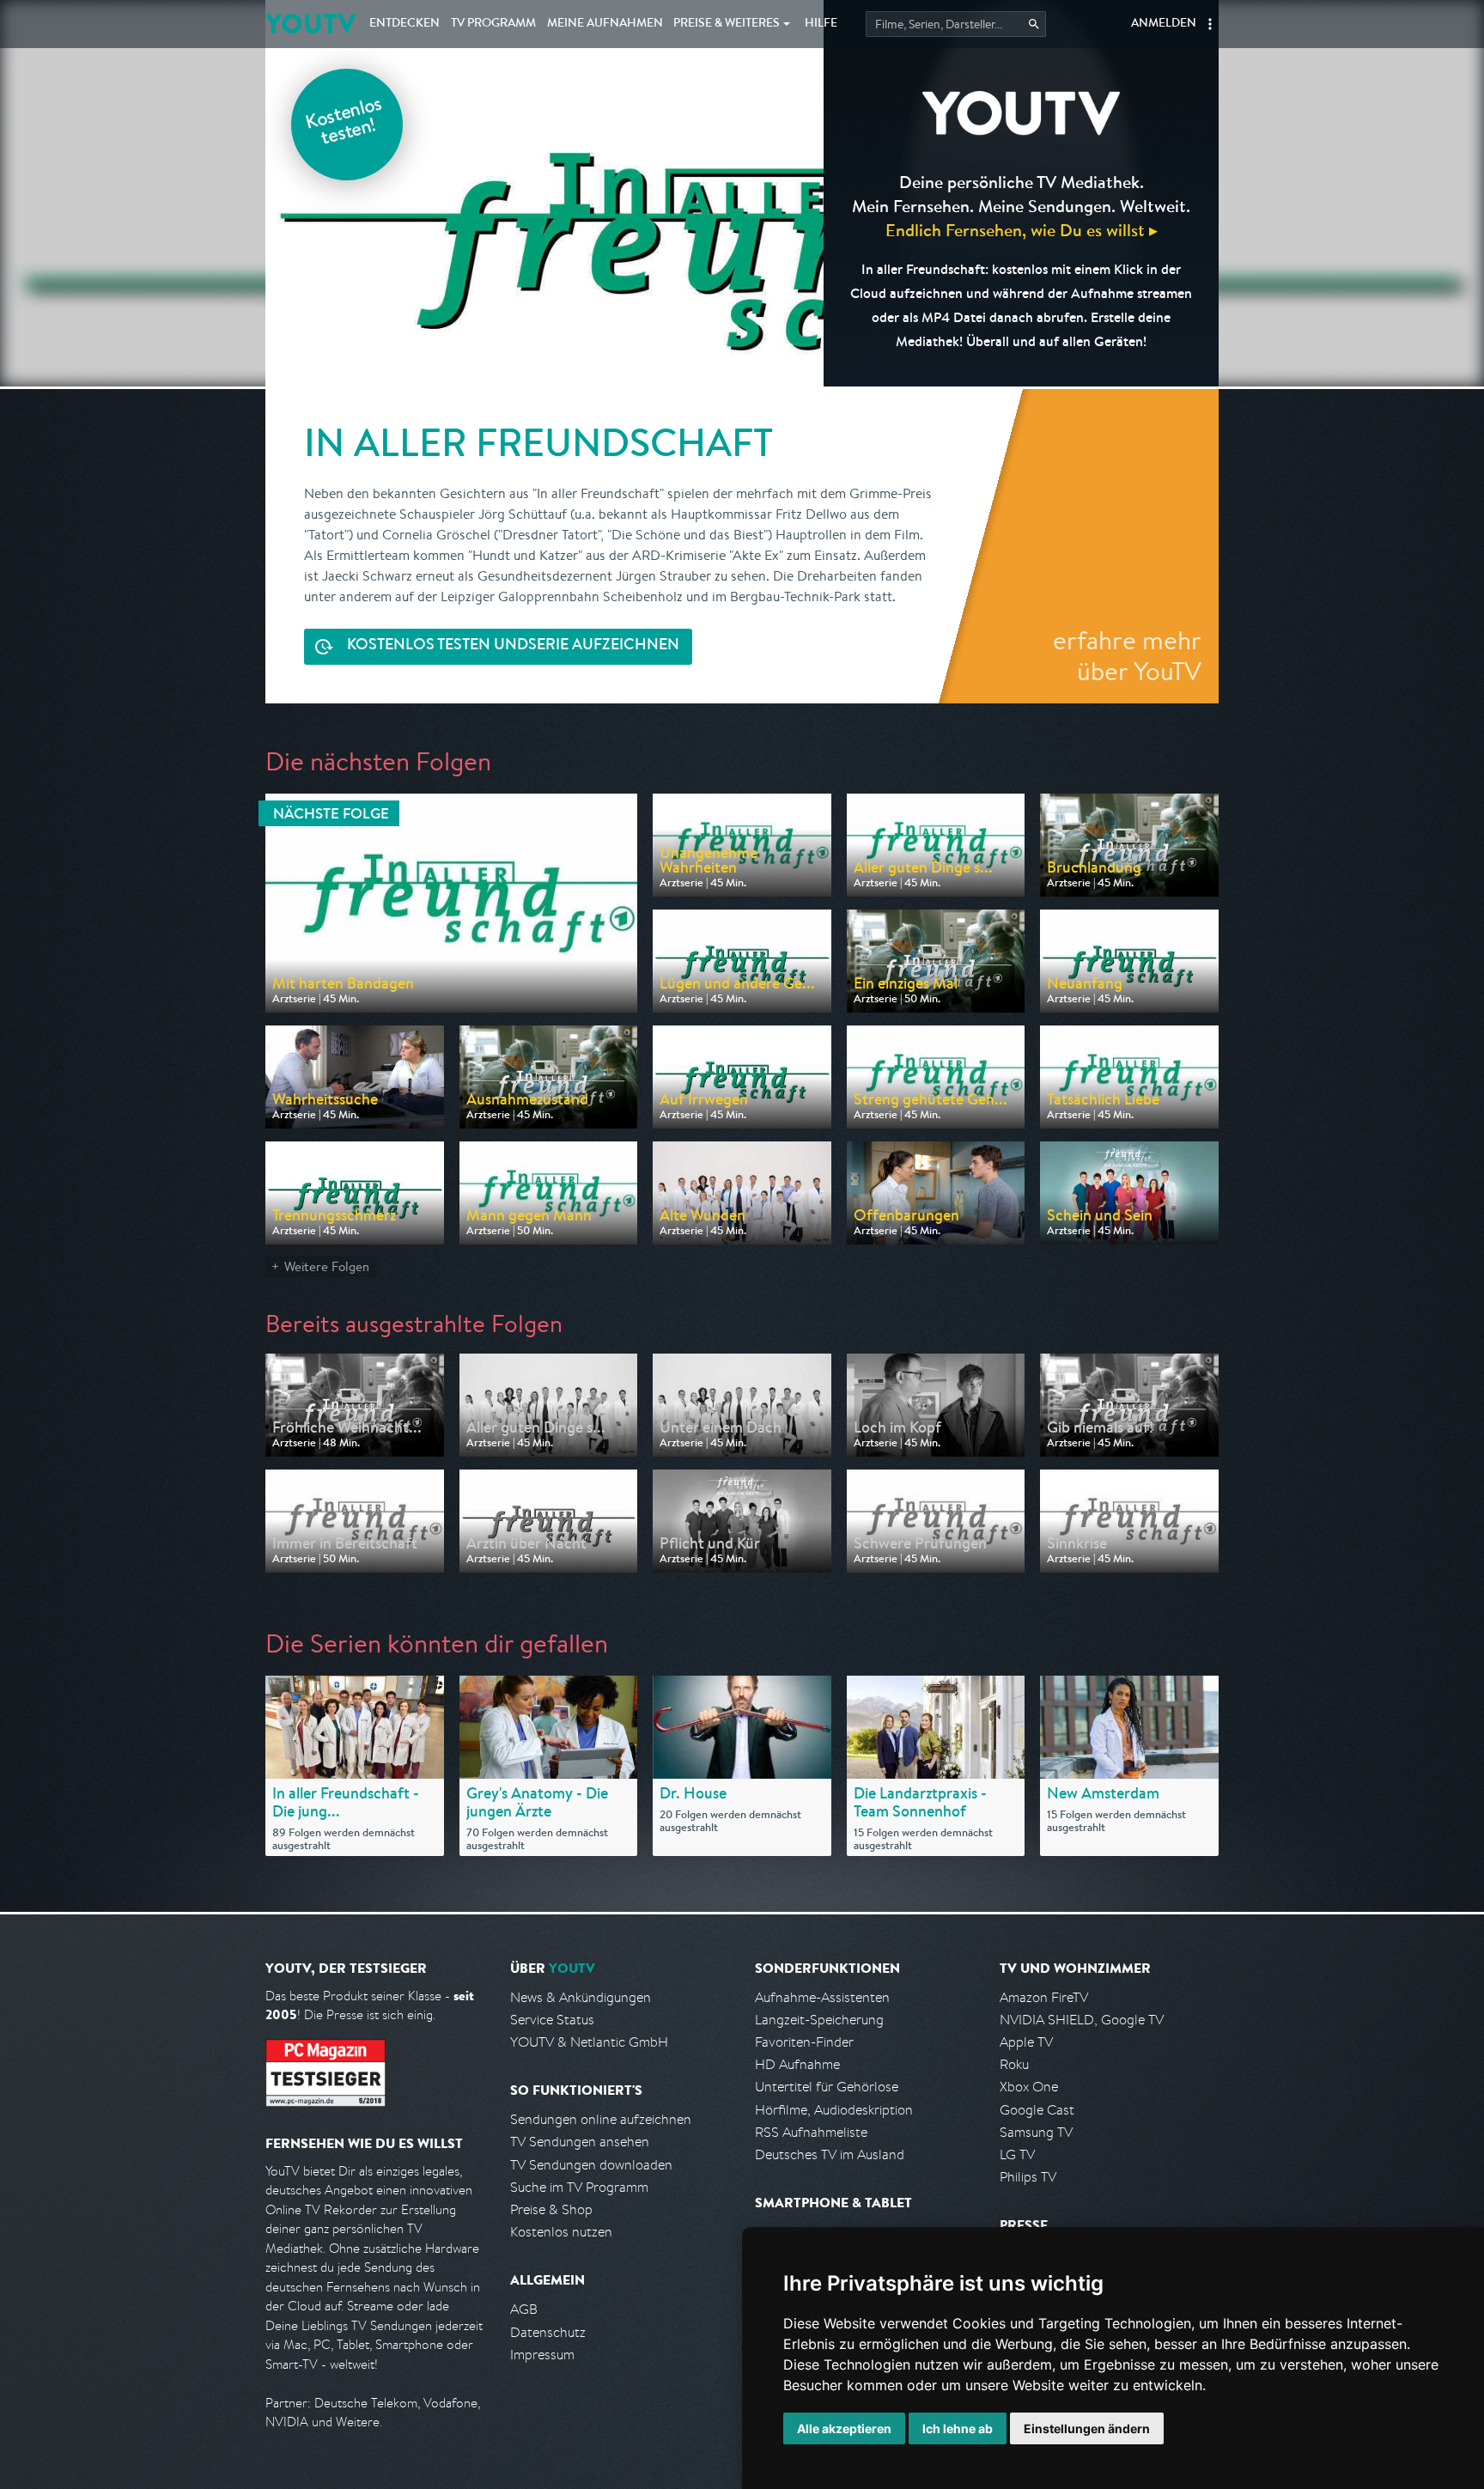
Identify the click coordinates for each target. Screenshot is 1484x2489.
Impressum (542, 2355)
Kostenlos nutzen (561, 2232)
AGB (524, 2309)
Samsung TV (1036, 2132)
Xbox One (1029, 2087)
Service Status (552, 2020)
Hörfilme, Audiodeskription (834, 2110)
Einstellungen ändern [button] (1087, 2428)
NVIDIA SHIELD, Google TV (1082, 2020)
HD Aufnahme (797, 2064)
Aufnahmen (605, 24)
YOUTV (310, 24)
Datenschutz (548, 2332)
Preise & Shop (551, 2209)
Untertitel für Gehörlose (827, 2087)
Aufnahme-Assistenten (822, 1997)
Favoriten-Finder (804, 2042)
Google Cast (1037, 2110)
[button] (1210, 24)
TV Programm (493, 24)
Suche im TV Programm (579, 2187)
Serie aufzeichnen (513, 646)
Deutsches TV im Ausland (830, 2154)
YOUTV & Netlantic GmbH (589, 2042)
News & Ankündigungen (581, 1997)
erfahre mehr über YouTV (1127, 655)
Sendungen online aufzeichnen (601, 2119)
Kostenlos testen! (344, 123)
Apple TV (1026, 2042)
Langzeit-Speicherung (819, 2020)
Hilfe (821, 24)
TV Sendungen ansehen (580, 2142)
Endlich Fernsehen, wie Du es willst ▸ (1022, 230)
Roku (1014, 2064)
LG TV (1017, 2154)
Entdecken (404, 24)
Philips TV (1028, 2177)
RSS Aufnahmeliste (811, 2132)
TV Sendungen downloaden (591, 2165)
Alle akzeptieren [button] (844, 2428)
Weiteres (727, 24)
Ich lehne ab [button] (958, 2428)
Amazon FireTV (1044, 1997)
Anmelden (1164, 24)
